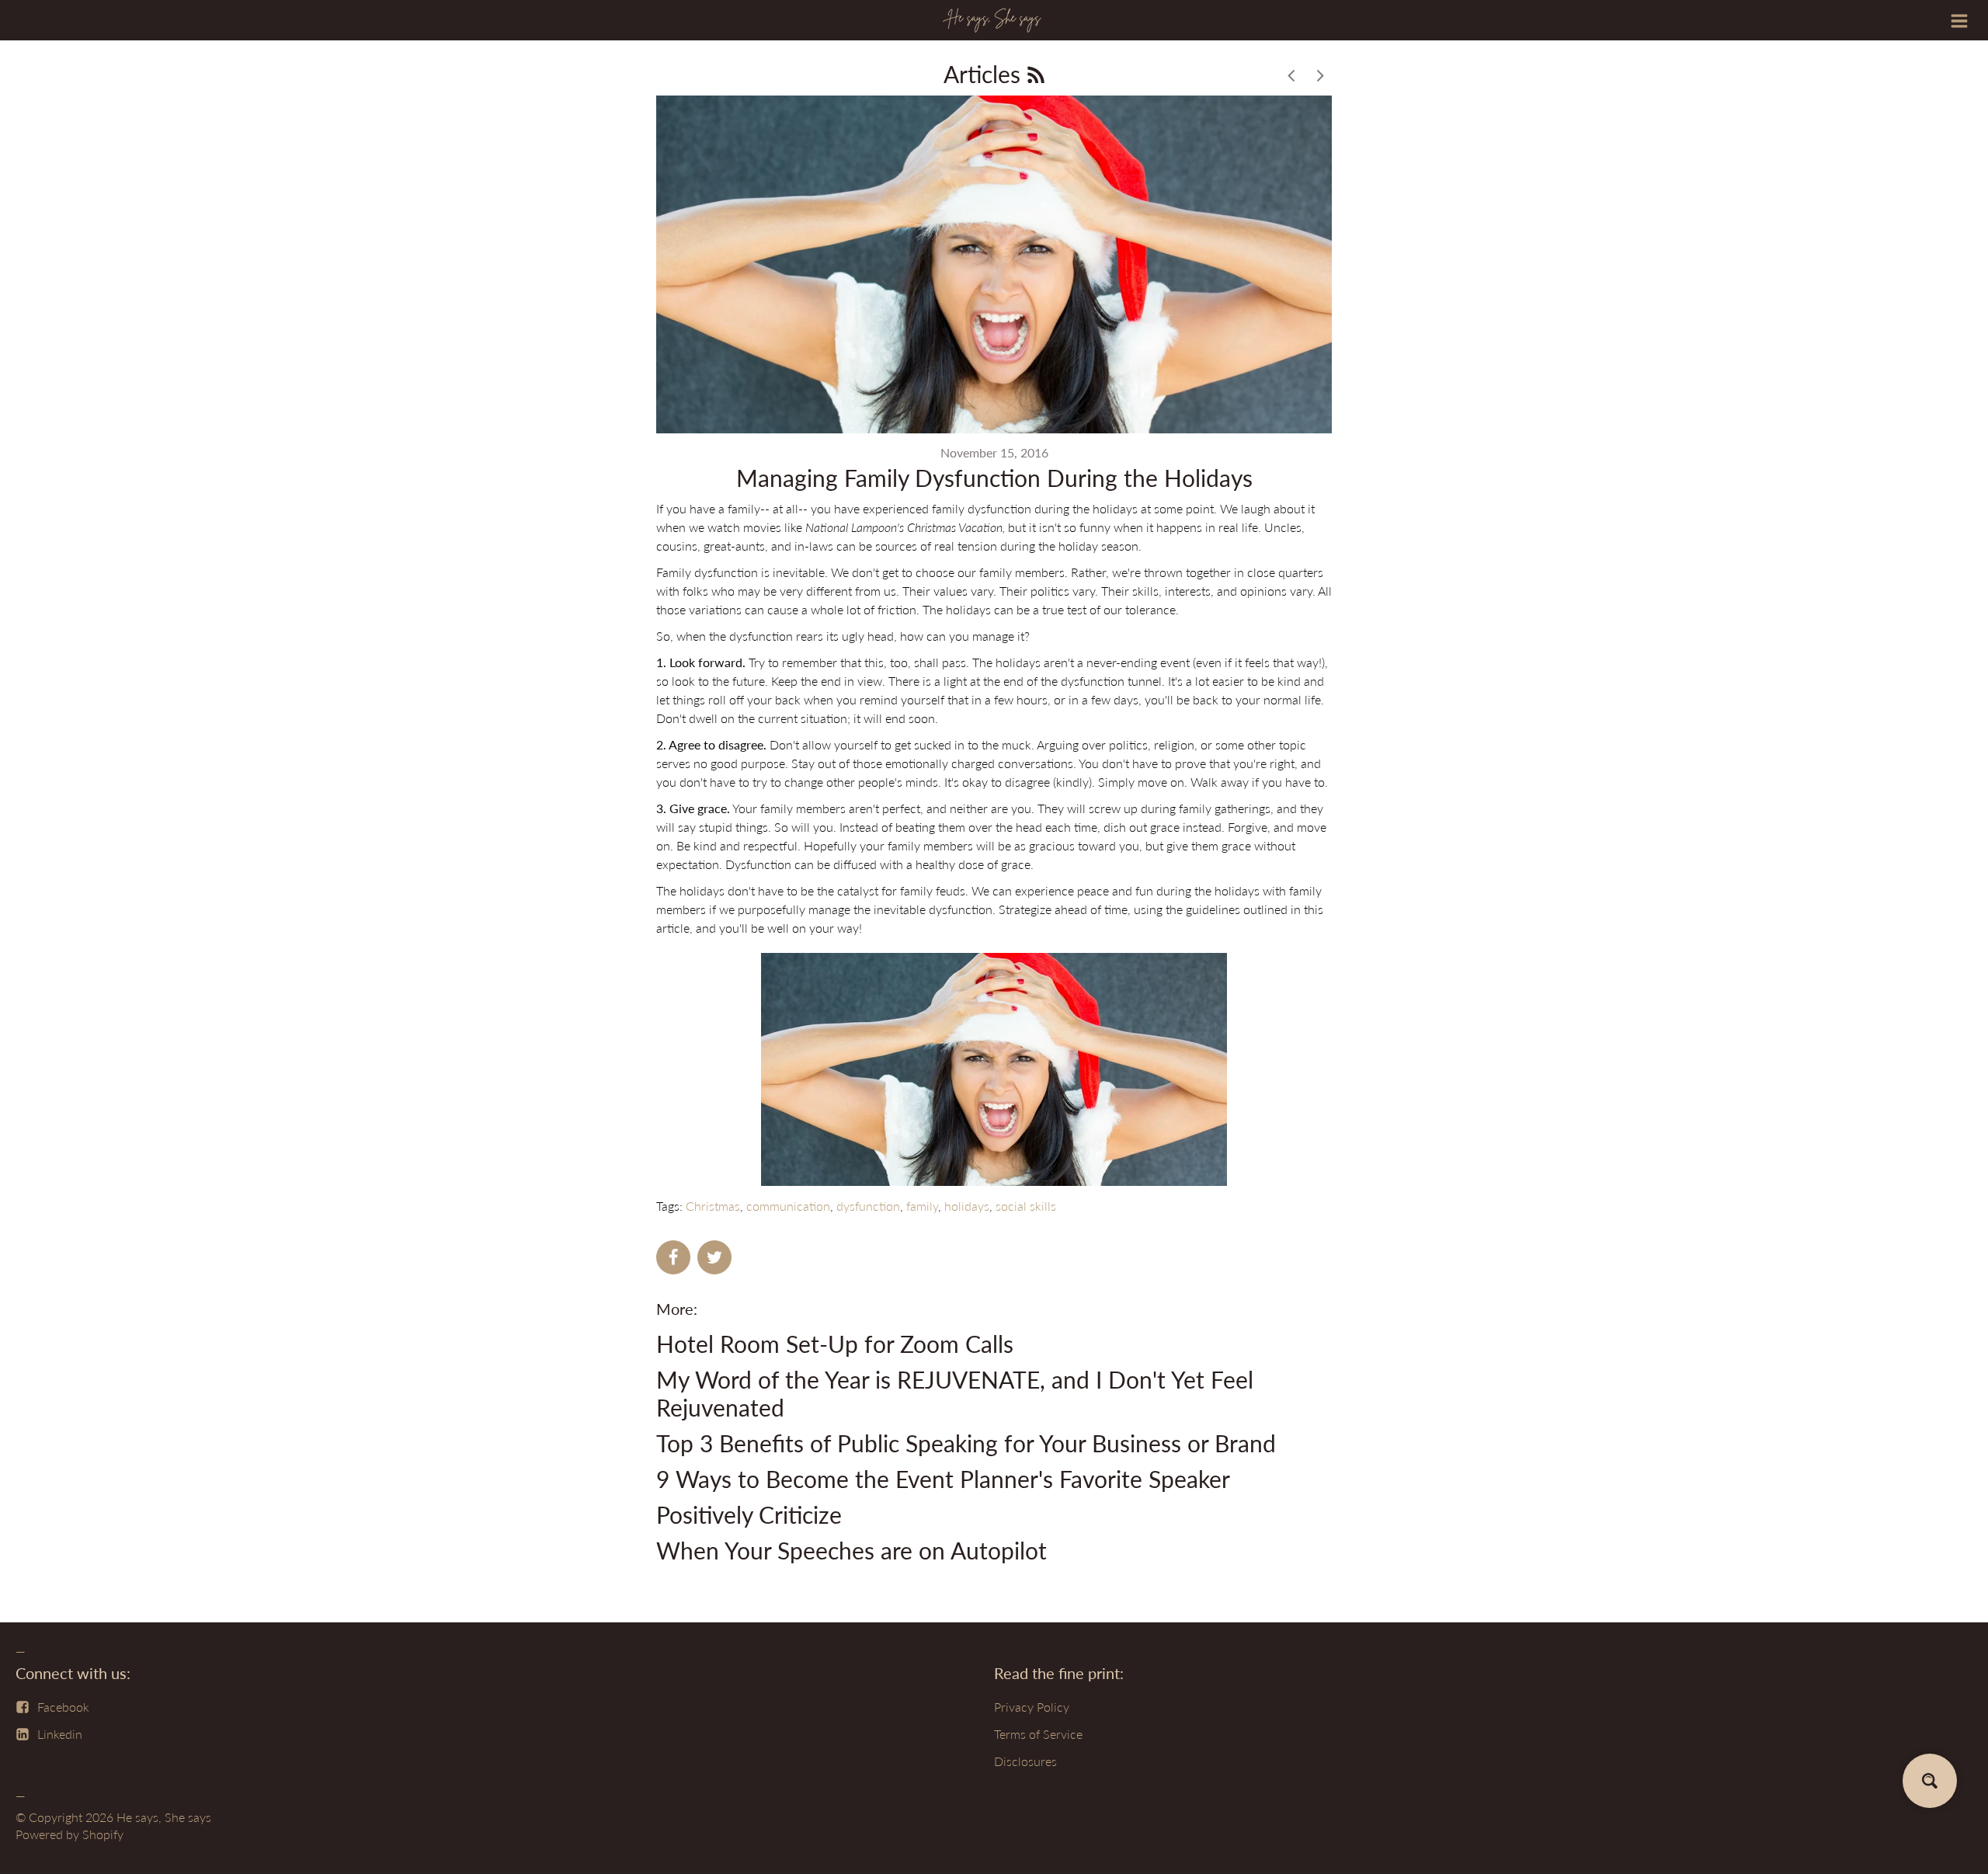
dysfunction (868, 1206)
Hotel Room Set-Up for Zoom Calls (835, 1344)
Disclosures (1025, 1761)
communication (788, 1206)
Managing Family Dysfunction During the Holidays (994, 478)
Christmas (713, 1206)
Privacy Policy (1032, 1707)
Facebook (63, 1707)
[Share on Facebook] (673, 1257)
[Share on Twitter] (714, 1257)
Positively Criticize (749, 1514)
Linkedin (60, 1734)
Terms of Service (1038, 1734)
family (922, 1206)
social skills (1026, 1206)
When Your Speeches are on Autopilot (852, 1550)
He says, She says (164, 1817)
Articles (985, 74)
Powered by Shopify (70, 1834)
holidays (967, 1206)
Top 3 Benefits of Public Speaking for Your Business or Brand (966, 1443)
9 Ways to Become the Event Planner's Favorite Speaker (943, 1479)
